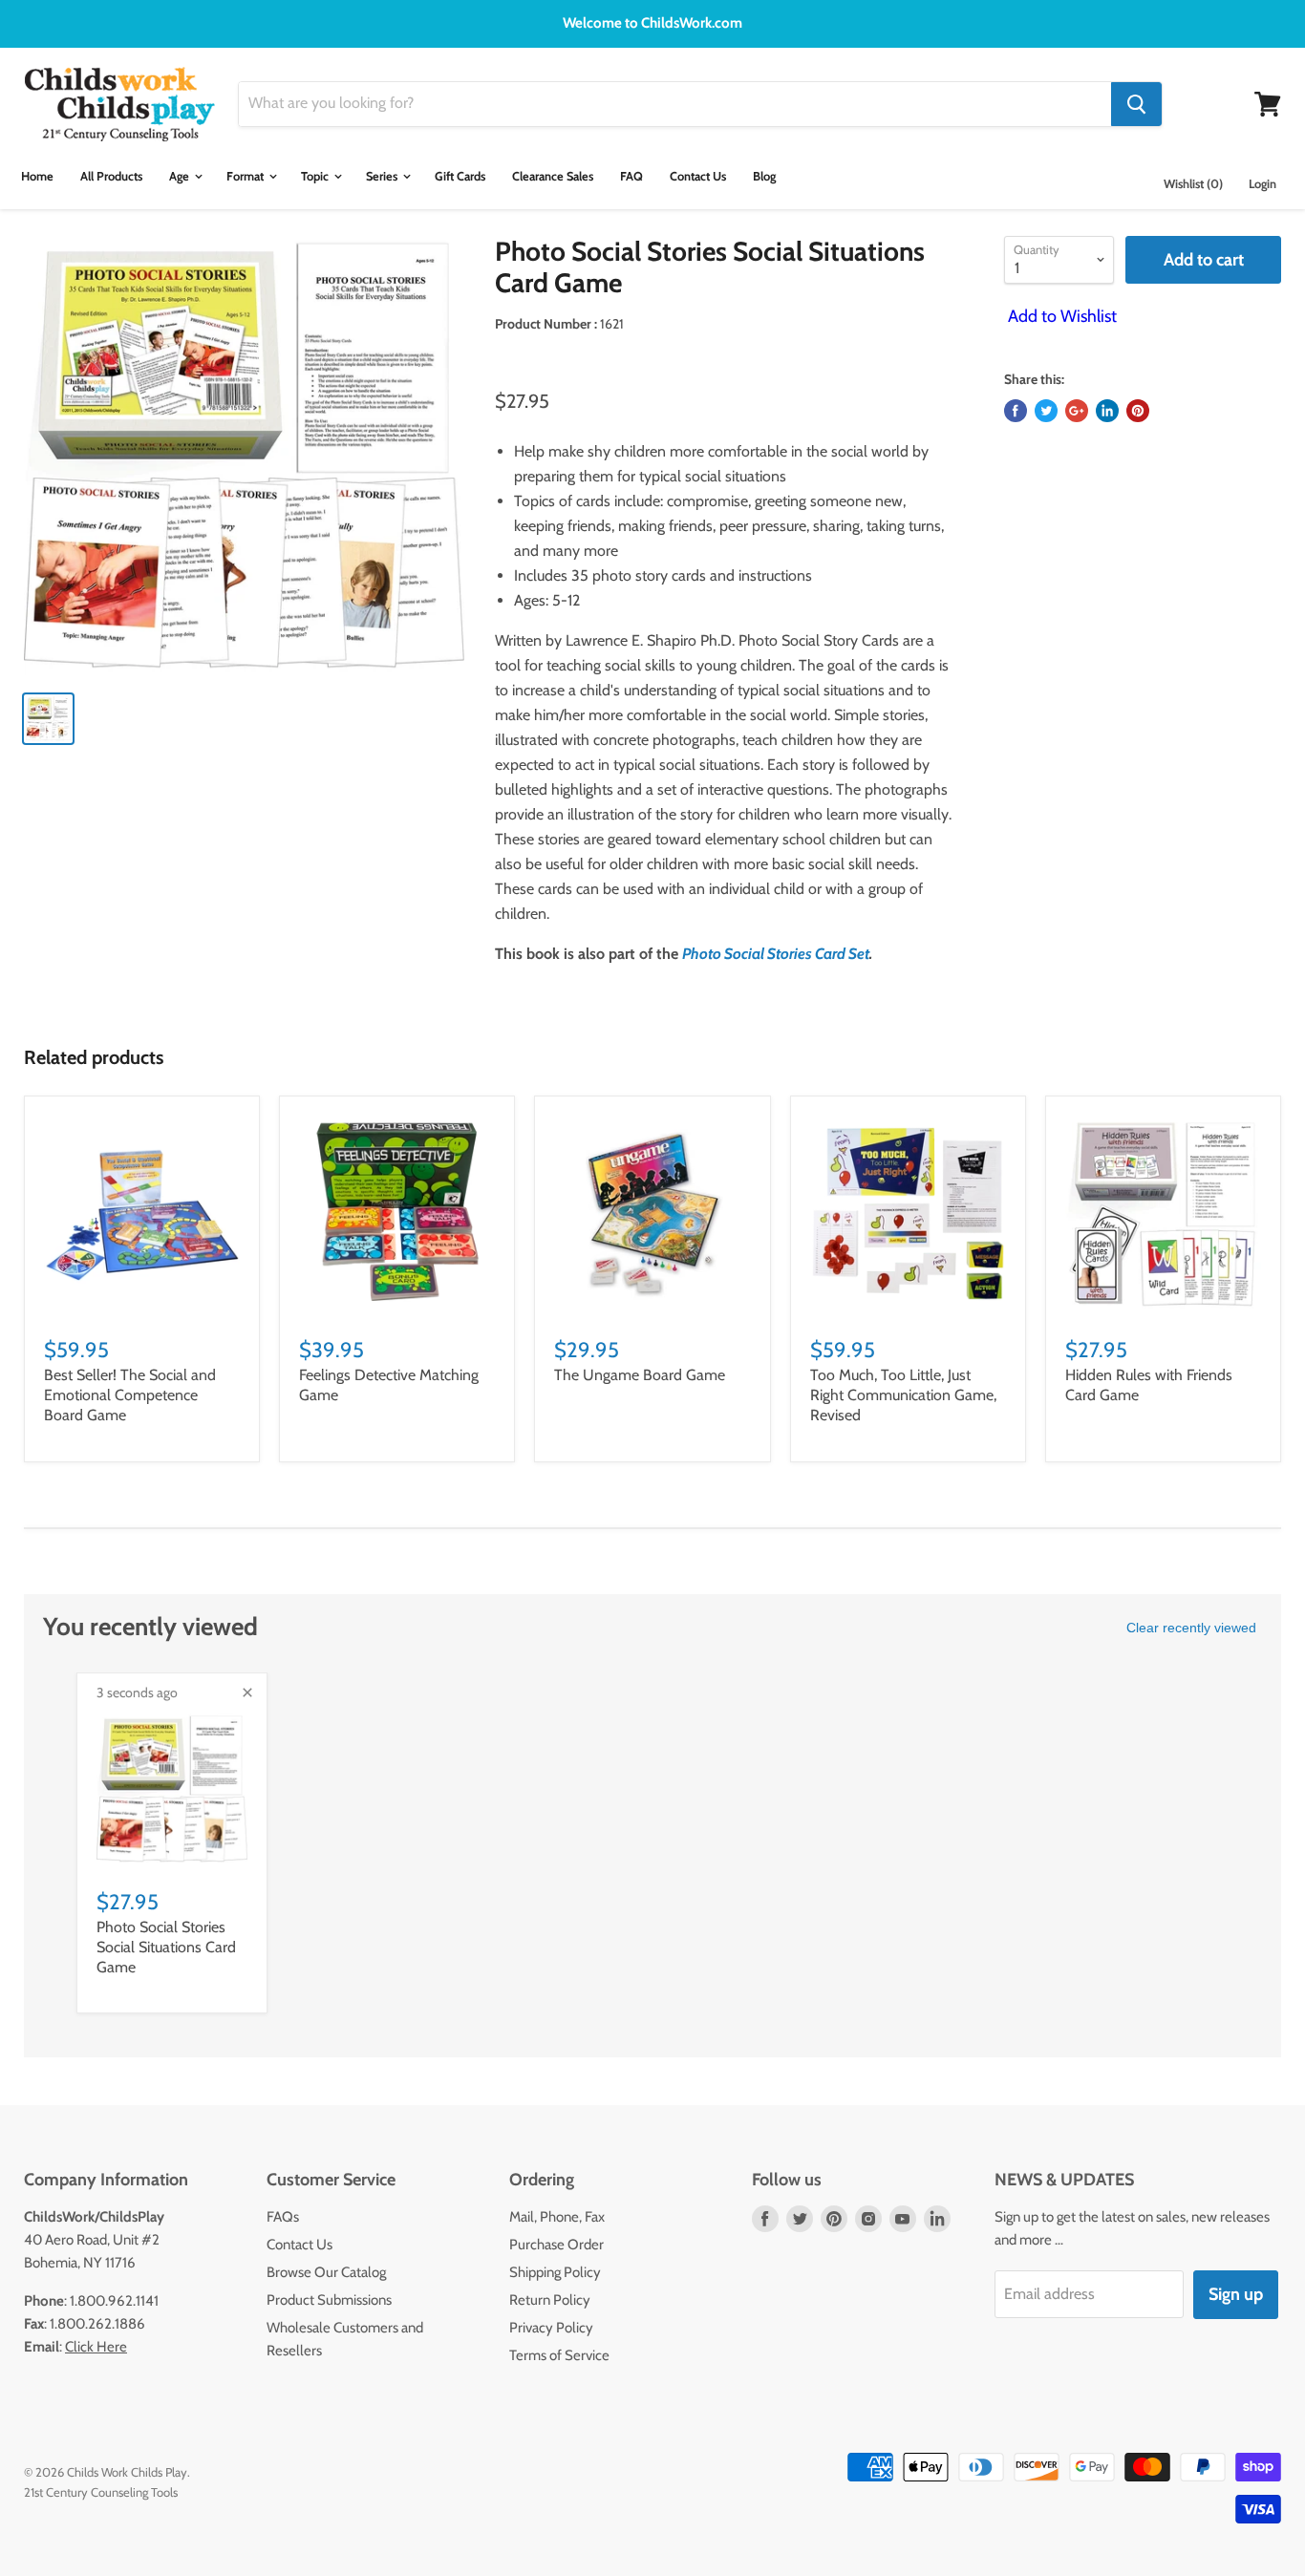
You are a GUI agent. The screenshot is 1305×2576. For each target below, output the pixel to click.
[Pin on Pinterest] (1138, 411)
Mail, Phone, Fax (557, 2217)
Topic (316, 176)
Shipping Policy (555, 2272)
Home (37, 176)
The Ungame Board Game (640, 1375)
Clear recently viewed (1191, 1628)
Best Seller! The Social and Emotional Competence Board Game (130, 1395)
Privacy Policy (551, 2328)
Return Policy (550, 2300)
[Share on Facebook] (1016, 411)
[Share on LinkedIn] (1107, 411)
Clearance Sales (553, 176)
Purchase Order (556, 2245)
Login (1262, 184)
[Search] (1136, 104)
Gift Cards (460, 176)
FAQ (631, 176)
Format (246, 176)
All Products (111, 176)
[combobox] (675, 104)
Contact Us (698, 176)
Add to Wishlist (1060, 316)
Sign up (1236, 2294)
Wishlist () (1193, 184)
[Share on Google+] (1077, 411)
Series (383, 176)
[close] (247, 1692)
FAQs (283, 2217)
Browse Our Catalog (326, 2272)
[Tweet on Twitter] (1046, 411)
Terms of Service (559, 2355)
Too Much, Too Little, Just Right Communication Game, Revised (903, 1395)
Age (181, 176)
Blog (764, 176)
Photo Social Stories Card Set (776, 954)
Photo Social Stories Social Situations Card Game (166, 1947)
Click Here (96, 2347)
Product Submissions (329, 2300)
